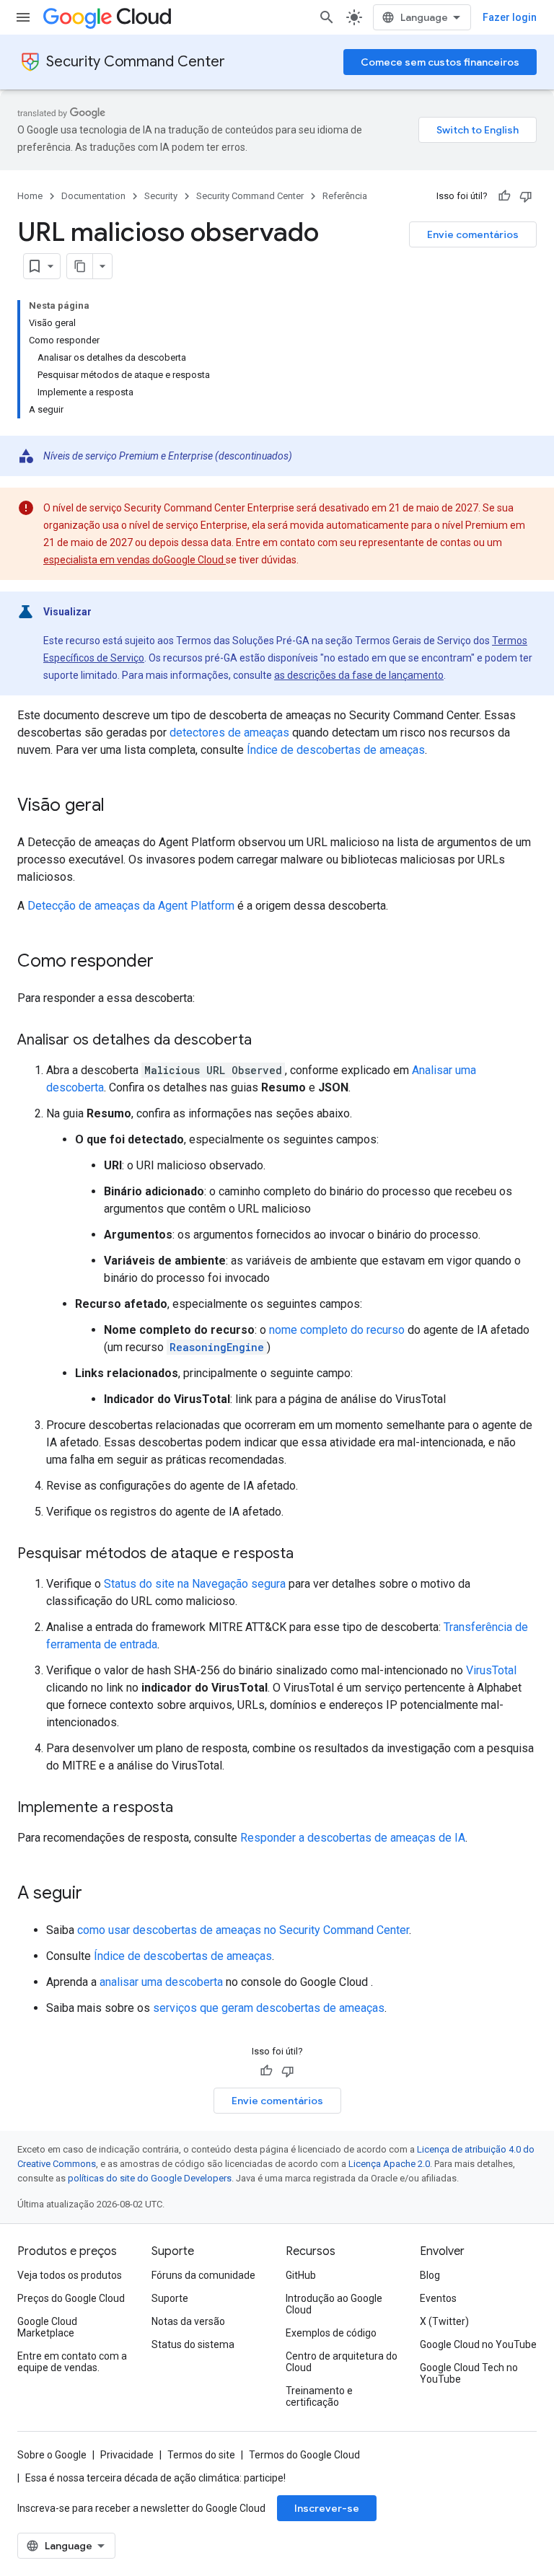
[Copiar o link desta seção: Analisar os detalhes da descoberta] (266, 1041)
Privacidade (127, 2455)
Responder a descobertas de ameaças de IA (353, 1838)
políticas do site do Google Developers (150, 2178)
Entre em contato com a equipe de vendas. (72, 2362)
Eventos (438, 2298)
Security (161, 196)
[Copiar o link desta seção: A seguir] (97, 1894)
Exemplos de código (331, 2333)
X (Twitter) (444, 2321)
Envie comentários (473, 234)
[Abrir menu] (23, 17)
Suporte (170, 2298)
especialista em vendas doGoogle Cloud (135, 560)
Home (30, 196)
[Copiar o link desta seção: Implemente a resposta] (188, 1808)
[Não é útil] (526, 196)
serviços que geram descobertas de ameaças (269, 2008)
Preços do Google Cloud (71, 2298)
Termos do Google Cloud (304, 2455)
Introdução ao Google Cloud (334, 2304)
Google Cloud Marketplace (47, 2327)
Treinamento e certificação (319, 2396)
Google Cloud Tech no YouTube (469, 2373)
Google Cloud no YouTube (478, 2344)
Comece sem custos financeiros (440, 62)
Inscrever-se (327, 2508)
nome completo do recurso (337, 1330)
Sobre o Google (52, 2455)
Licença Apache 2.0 (389, 2164)
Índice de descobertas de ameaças (336, 750)
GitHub (301, 2275)
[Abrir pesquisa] (327, 17)
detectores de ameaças (229, 733)
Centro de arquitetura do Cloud (342, 2362)
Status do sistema (193, 2344)
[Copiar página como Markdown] (80, 266)
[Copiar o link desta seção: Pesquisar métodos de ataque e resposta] (308, 1555)
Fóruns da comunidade (203, 2275)
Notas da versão (188, 2321)
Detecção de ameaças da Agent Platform (131, 906)
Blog (430, 2275)
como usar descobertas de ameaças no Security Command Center (243, 1930)
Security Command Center (136, 62)
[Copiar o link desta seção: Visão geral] (119, 806)
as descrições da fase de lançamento (359, 675)
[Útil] (504, 196)
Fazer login (510, 17)
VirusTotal (491, 1670)
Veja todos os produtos (70, 2275)
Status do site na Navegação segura (195, 1584)
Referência (345, 196)
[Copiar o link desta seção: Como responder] (168, 962)
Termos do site (201, 2455)
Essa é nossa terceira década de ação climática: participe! (155, 2478)
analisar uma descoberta (161, 1982)
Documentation (93, 196)
